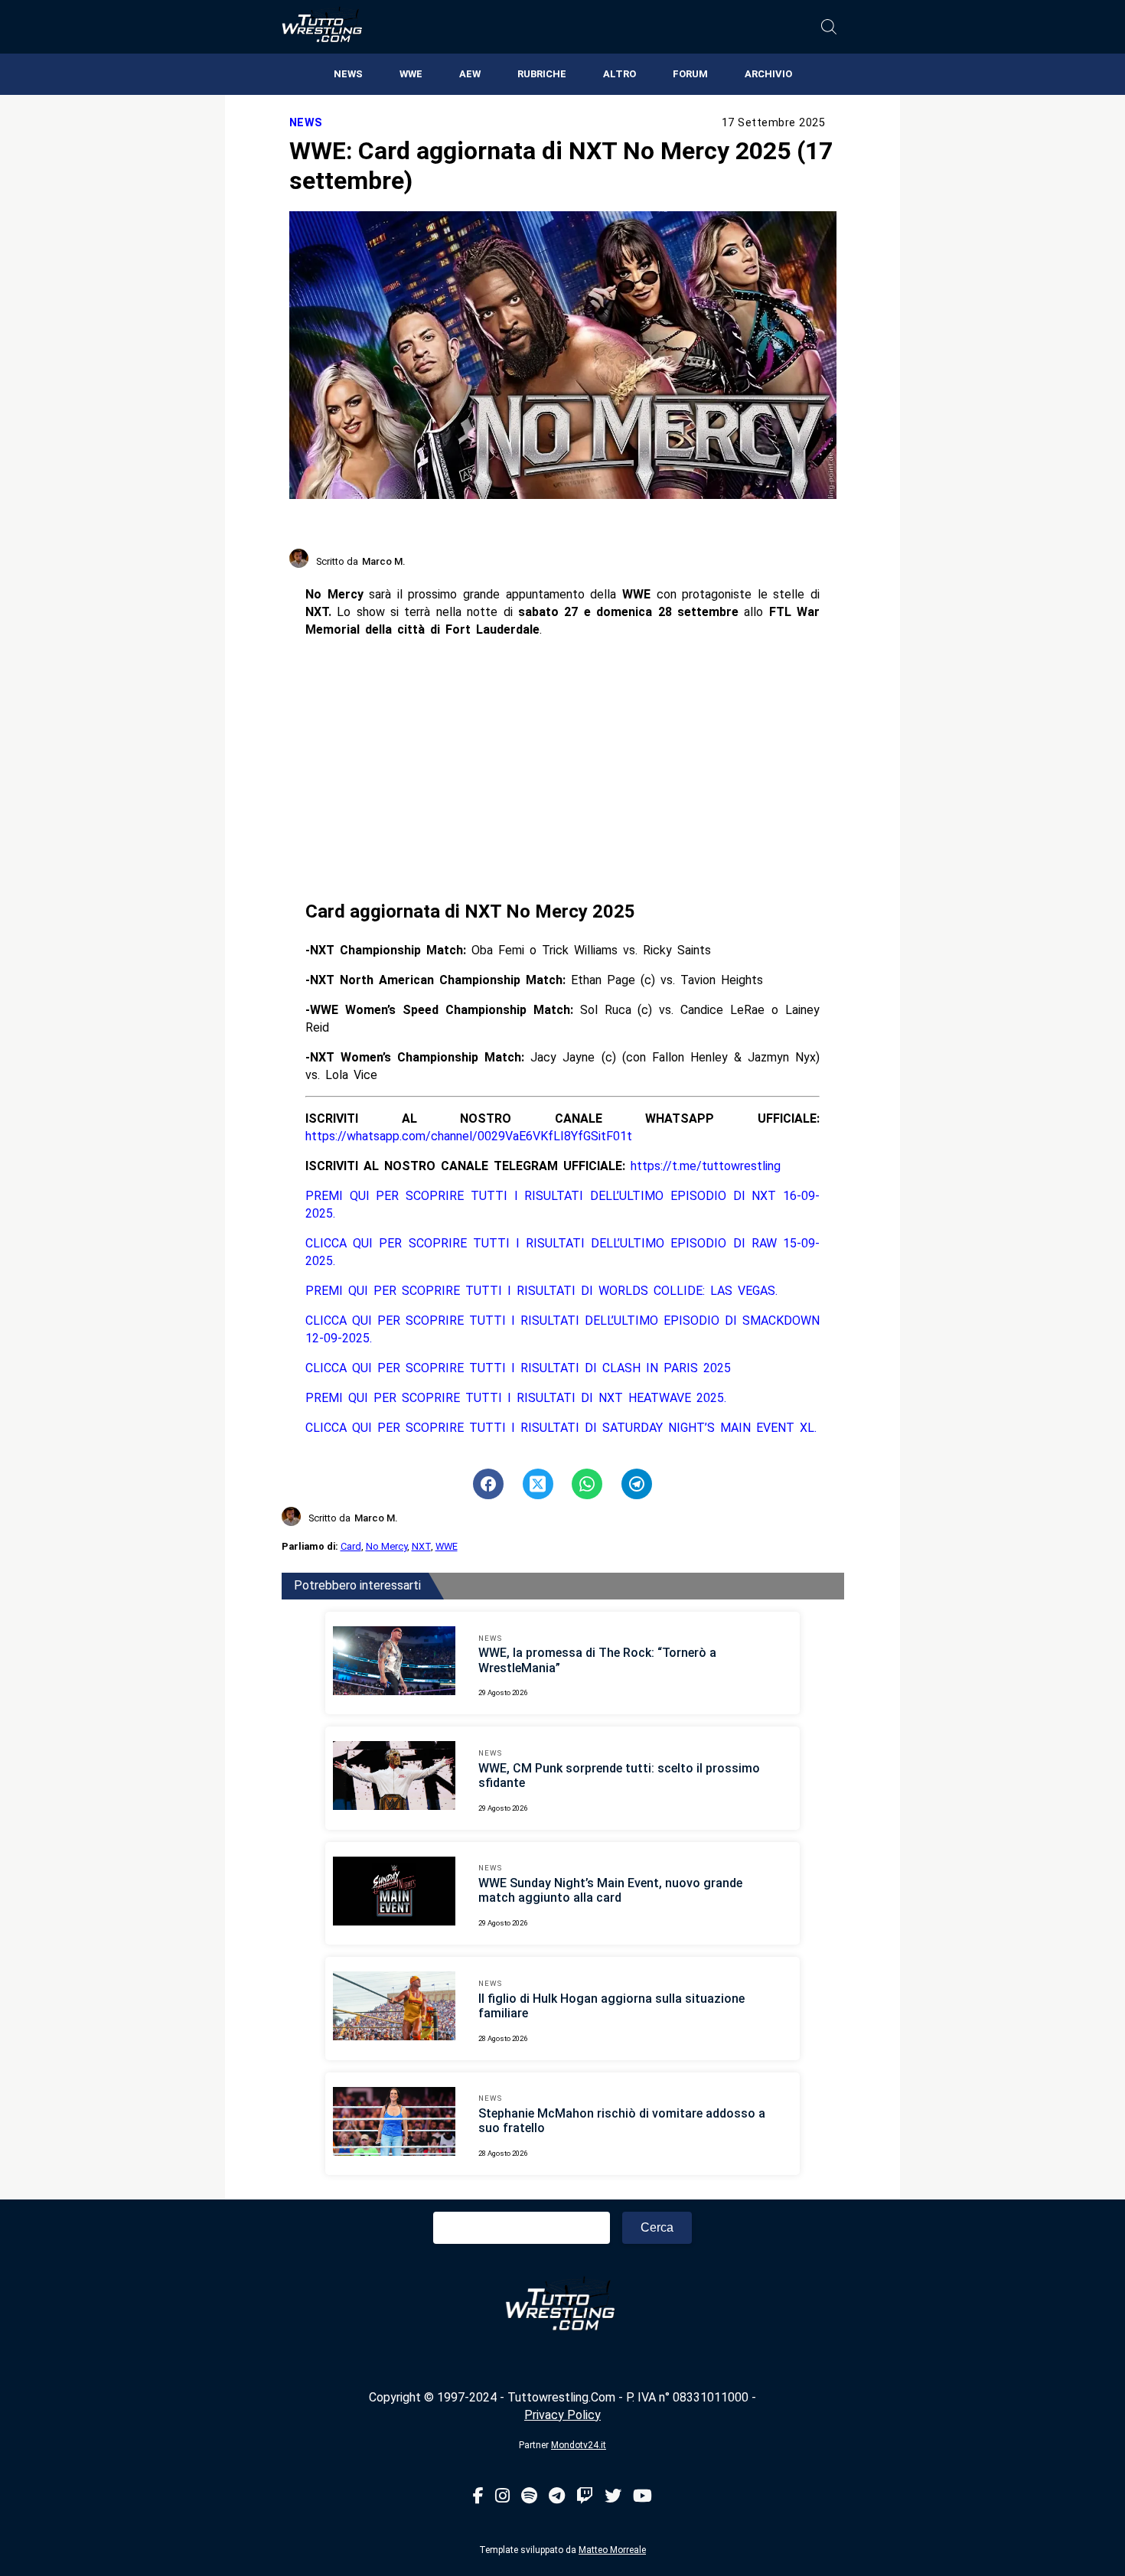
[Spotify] (529, 2497)
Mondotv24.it (579, 2445)
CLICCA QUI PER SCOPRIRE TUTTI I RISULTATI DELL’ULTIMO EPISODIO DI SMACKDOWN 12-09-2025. (562, 1329)
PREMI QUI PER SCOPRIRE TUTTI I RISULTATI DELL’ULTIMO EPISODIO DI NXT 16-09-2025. (562, 1205)
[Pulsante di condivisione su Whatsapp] (587, 1484)
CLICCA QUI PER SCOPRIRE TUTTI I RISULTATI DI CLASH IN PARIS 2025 (518, 1368)
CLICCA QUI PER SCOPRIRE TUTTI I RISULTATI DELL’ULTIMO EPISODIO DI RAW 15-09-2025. (562, 1252)
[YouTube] (642, 2497)
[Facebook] (478, 2497)
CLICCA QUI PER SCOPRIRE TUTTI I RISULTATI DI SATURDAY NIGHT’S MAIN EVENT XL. (561, 1428)
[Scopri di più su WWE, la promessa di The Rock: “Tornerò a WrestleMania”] (394, 1663)
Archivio (768, 74)
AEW (470, 74)
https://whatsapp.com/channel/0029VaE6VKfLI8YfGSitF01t (469, 1136)
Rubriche (542, 74)
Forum (690, 74)
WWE (411, 74)
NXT (421, 1546)
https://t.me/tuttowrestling (706, 1166)
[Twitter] (613, 2497)
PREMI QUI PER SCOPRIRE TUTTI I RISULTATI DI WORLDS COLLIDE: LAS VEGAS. (541, 1291)
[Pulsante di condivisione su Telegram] (637, 1484)
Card (351, 1546)
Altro (620, 74)
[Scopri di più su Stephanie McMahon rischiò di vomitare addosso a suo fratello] (394, 2124)
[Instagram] (502, 2497)
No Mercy (386, 1546)
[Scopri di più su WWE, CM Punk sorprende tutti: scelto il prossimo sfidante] (394, 1778)
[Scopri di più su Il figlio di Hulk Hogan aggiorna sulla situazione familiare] (394, 2008)
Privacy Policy (562, 2415)
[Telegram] (557, 2497)
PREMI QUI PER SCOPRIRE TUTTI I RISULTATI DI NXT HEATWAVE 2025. (516, 1398)
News (348, 74)
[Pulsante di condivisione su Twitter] (538, 1484)
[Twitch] (585, 2497)
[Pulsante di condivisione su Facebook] (488, 1484)
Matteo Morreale (612, 2550)
